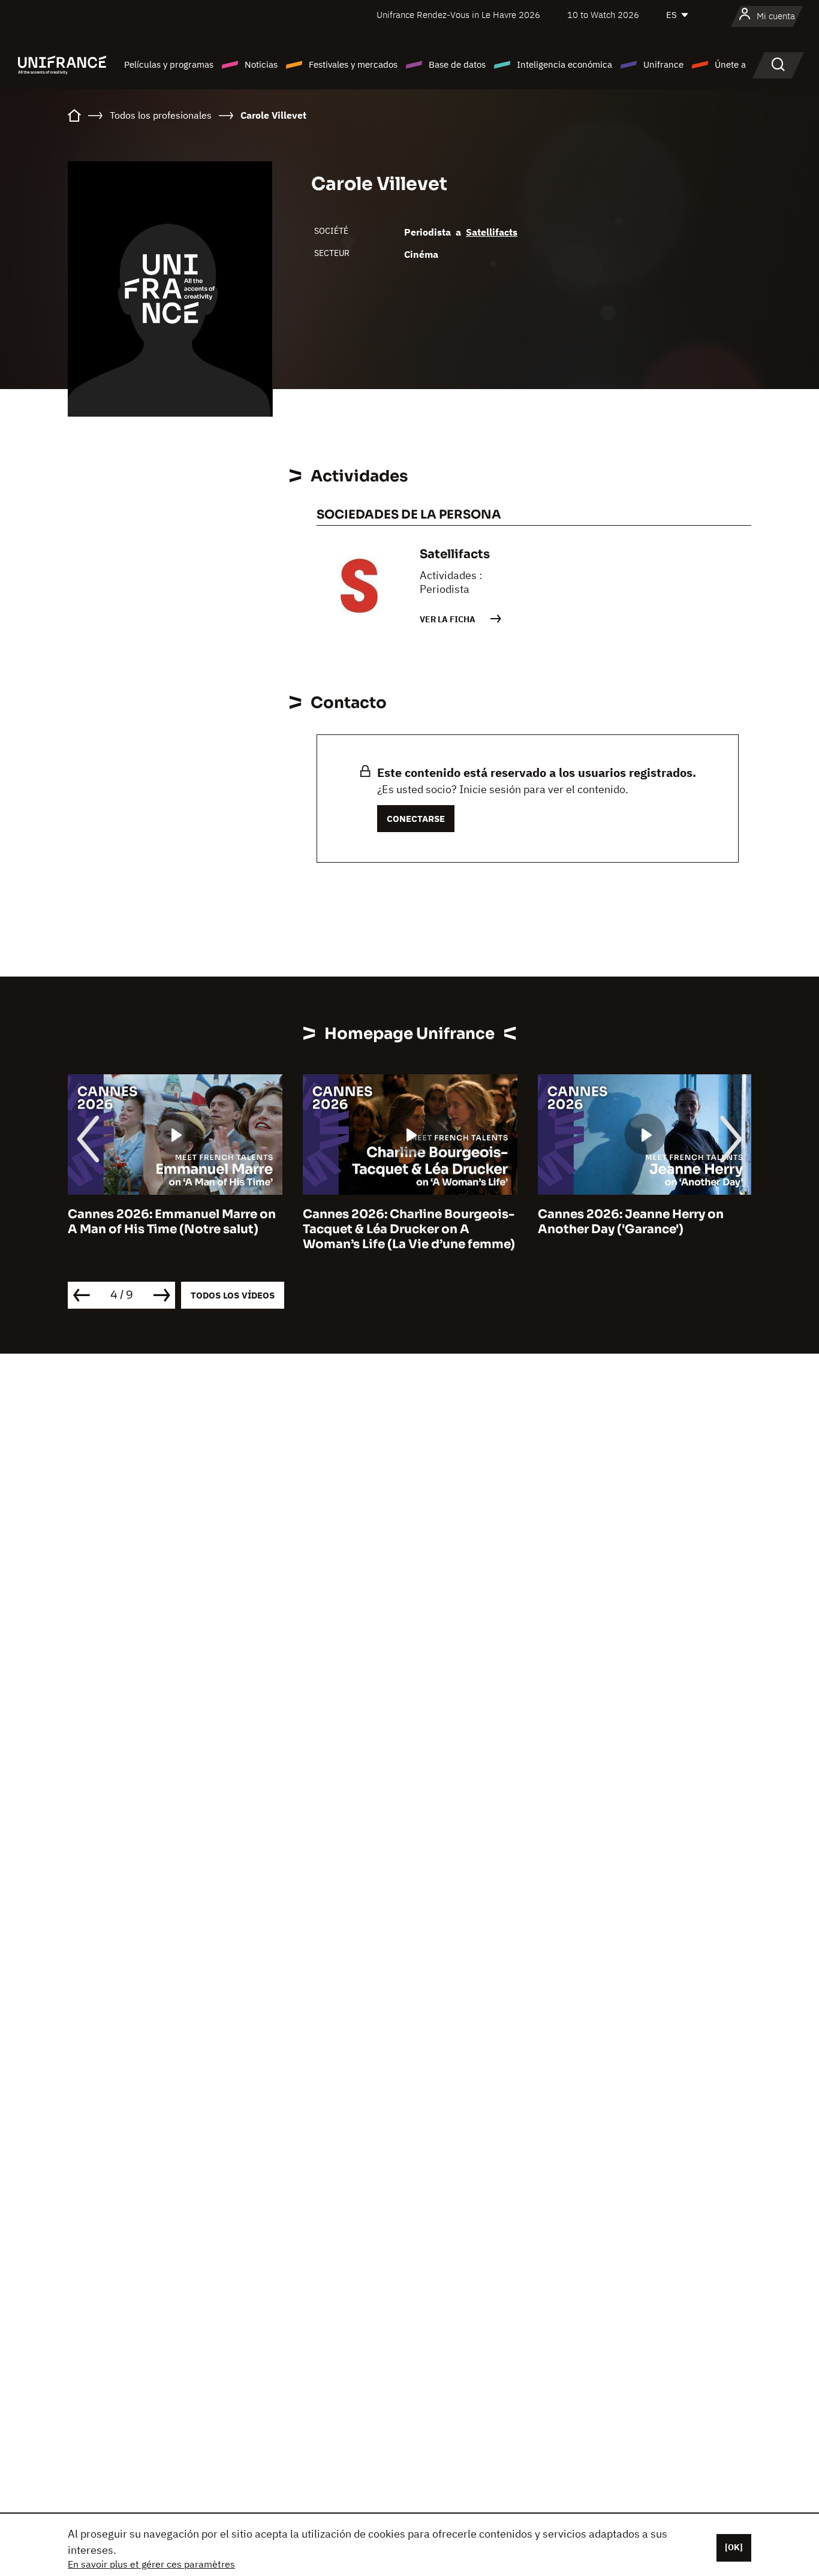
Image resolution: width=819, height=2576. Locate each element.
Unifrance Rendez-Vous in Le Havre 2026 (458, 15)
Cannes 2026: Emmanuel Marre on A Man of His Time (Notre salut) (172, 1222)
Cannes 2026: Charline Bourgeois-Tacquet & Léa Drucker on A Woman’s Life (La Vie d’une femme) (409, 1229)
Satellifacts (492, 232)
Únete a (730, 64)
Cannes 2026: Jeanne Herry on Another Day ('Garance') (631, 1222)
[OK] (734, 2547)
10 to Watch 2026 (603, 15)
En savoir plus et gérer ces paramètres (151, 2564)
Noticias (261, 64)
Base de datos (457, 64)
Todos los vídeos (233, 1295)
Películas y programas (169, 64)
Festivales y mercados (353, 64)
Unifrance (663, 64)
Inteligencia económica (564, 64)
